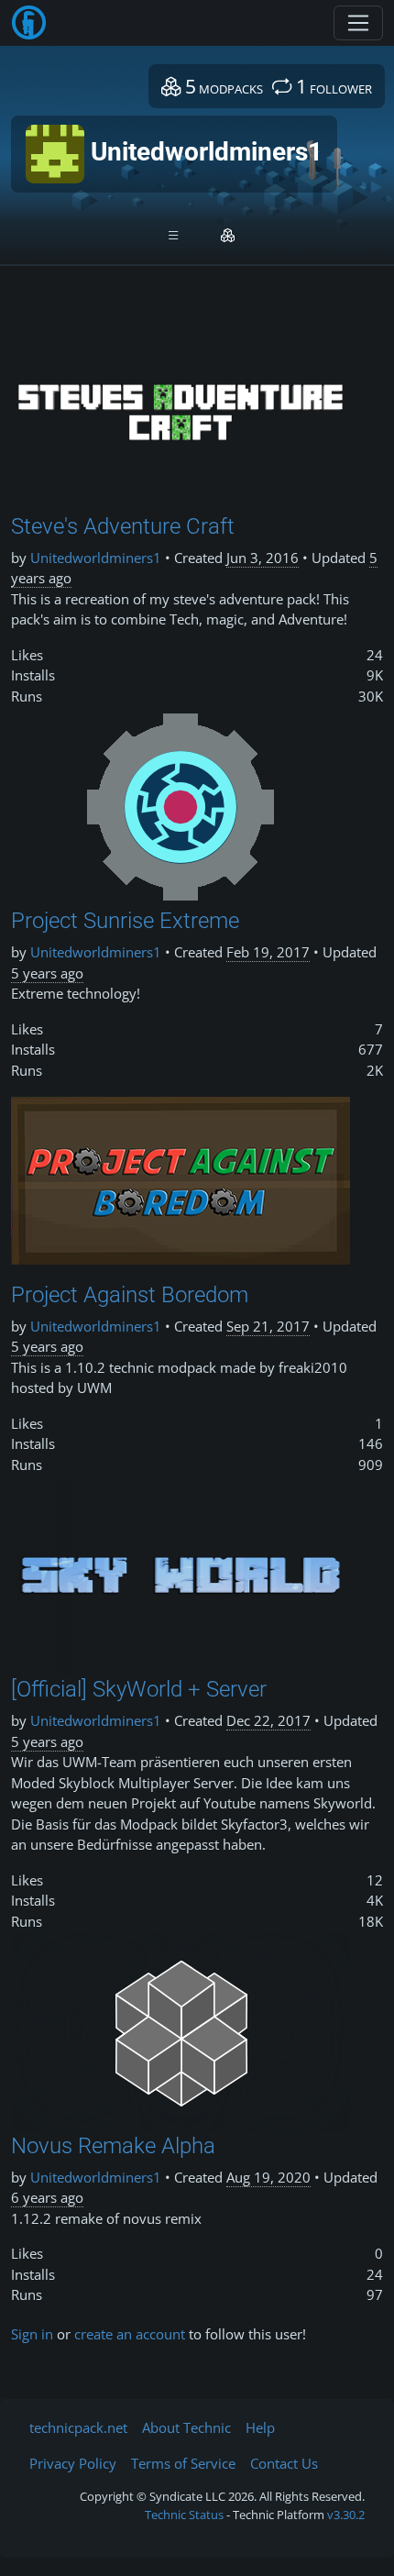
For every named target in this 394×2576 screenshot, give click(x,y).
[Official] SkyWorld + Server (139, 1689)
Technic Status (184, 2515)
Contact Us (284, 2463)
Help (260, 2427)
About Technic (186, 2427)
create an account (130, 2334)
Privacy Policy (73, 2463)
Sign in (32, 2334)
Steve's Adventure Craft (123, 526)
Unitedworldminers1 (96, 558)
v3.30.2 (346, 2515)
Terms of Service (183, 2463)
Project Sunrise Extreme (125, 921)
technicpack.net (78, 2427)
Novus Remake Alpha (113, 2146)
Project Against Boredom (130, 1295)
